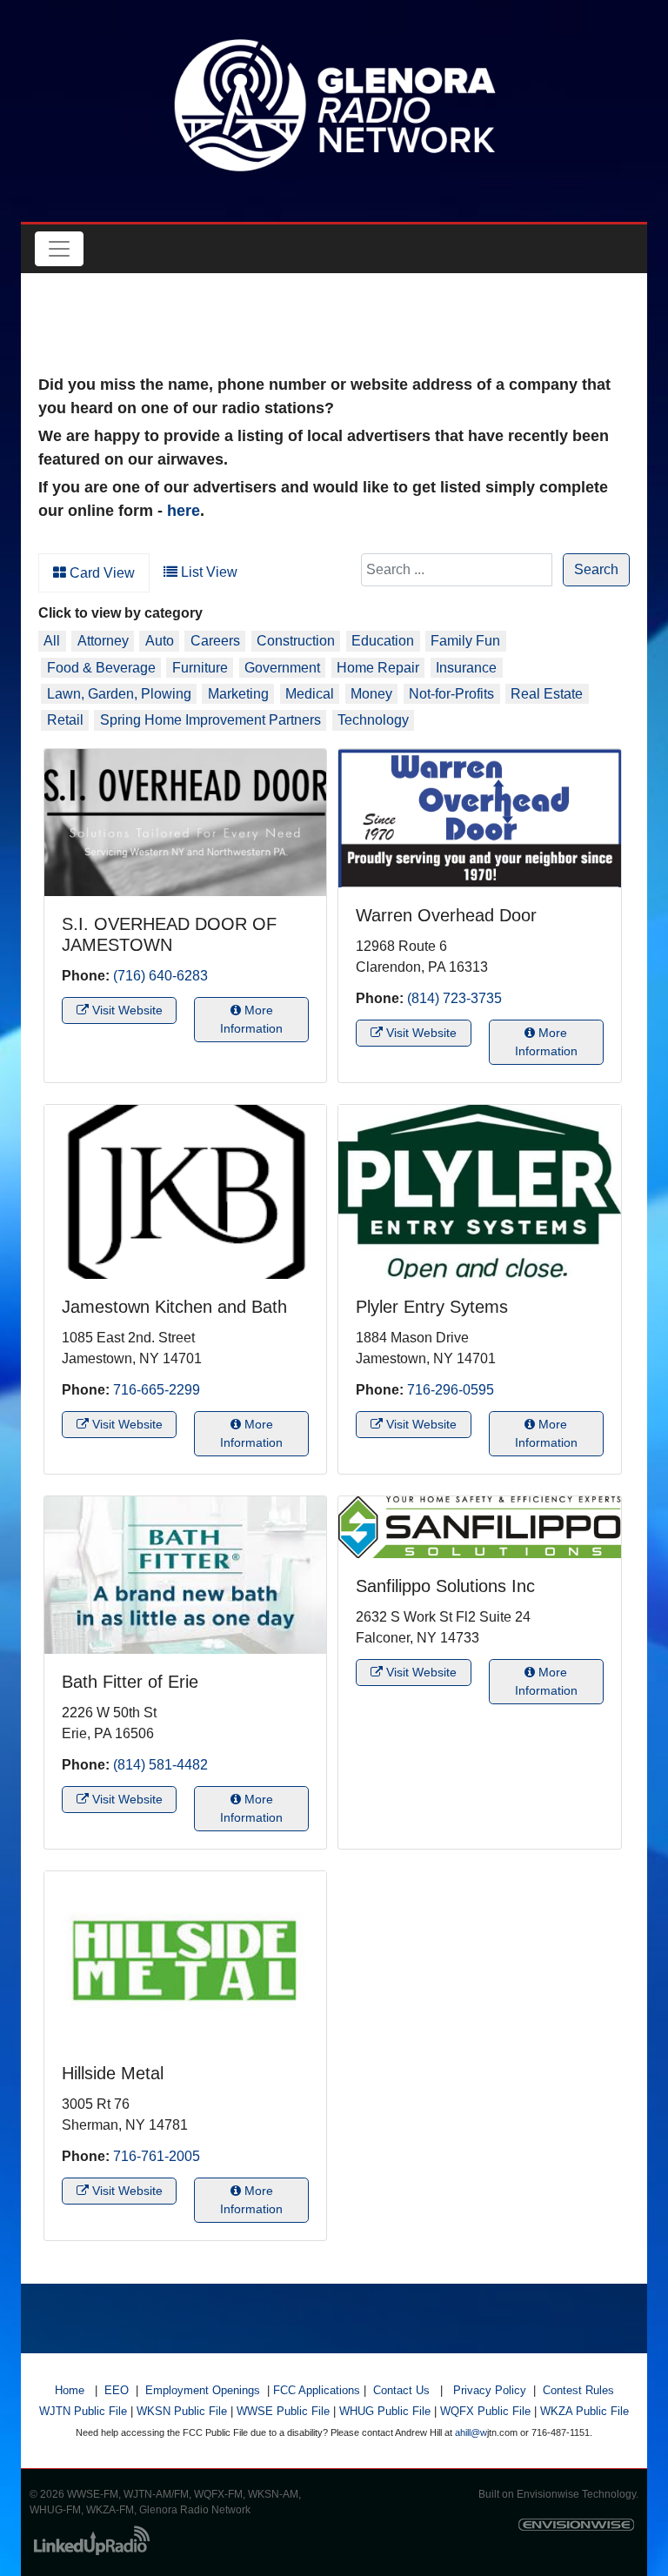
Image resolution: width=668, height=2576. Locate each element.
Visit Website (126, 1010)
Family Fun (465, 641)
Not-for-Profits (451, 694)
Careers (215, 641)
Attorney (103, 641)
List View (207, 572)
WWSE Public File (283, 2411)
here (184, 511)
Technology (373, 721)
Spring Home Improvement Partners (210, 721)
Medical (310, 694)
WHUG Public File (385, 2411)
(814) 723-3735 (454, 998)
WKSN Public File (182, 2411)
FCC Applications (317, 2390)
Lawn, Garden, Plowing (119, 694)
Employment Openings (203, 2390)
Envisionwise (548, 2494)
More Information (251, 1019)
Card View (100, 573)
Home (70, 2390)
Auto (160, 641)
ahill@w (471, 2432)
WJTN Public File (83, 2411)
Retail (65, 721)
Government (282, 668)
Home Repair (378, 668)
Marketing (238, 694)
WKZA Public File (584, 2411)
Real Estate (547, 694)
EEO (117, 2390)
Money (371, 694)
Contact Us (401, 2390)
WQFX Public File (485, 2411)
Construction (296, 641)
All (52, 641)
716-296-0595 (451, 1390)
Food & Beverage (101, 668)
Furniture (200, 668)
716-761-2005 (157, 2156)
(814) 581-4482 (160, 1765)
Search (596, 569)
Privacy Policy (490, 2390)
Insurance (466, 668)
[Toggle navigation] (59, 249)
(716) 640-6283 (160, 976)
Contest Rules (578, 2390)
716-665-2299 (157, 1390)
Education (383, 641)
